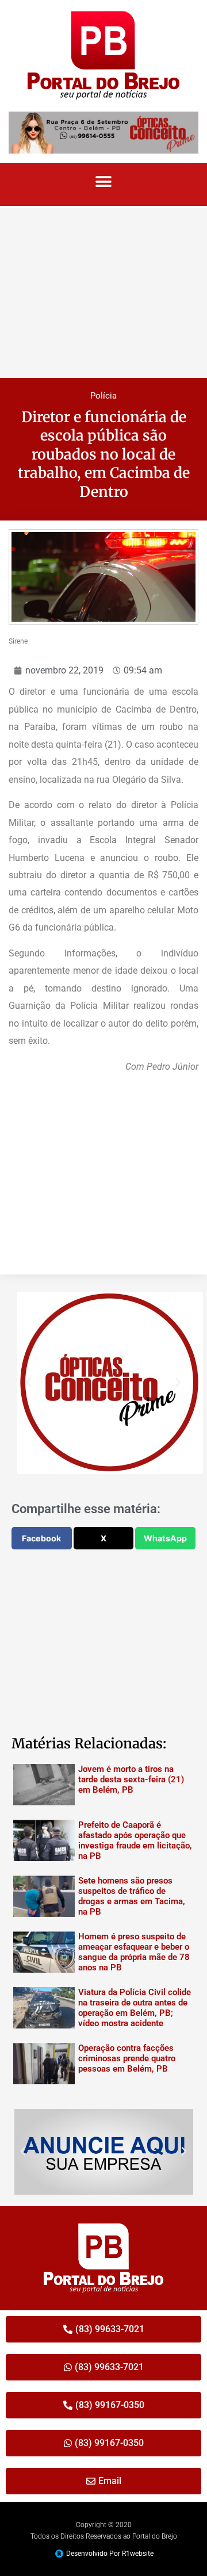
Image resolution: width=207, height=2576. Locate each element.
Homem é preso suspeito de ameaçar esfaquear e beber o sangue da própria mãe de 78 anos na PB (134, 1952)
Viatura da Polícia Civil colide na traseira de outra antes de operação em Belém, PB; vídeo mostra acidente (135, 2008)
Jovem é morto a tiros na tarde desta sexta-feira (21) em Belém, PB (131, 1779)
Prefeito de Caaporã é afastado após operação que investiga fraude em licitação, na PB (135, 1840)
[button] (104, 181)
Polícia (103, 396)
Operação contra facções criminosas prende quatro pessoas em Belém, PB (127, 2058)
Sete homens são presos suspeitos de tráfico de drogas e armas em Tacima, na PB (132, 1896)
